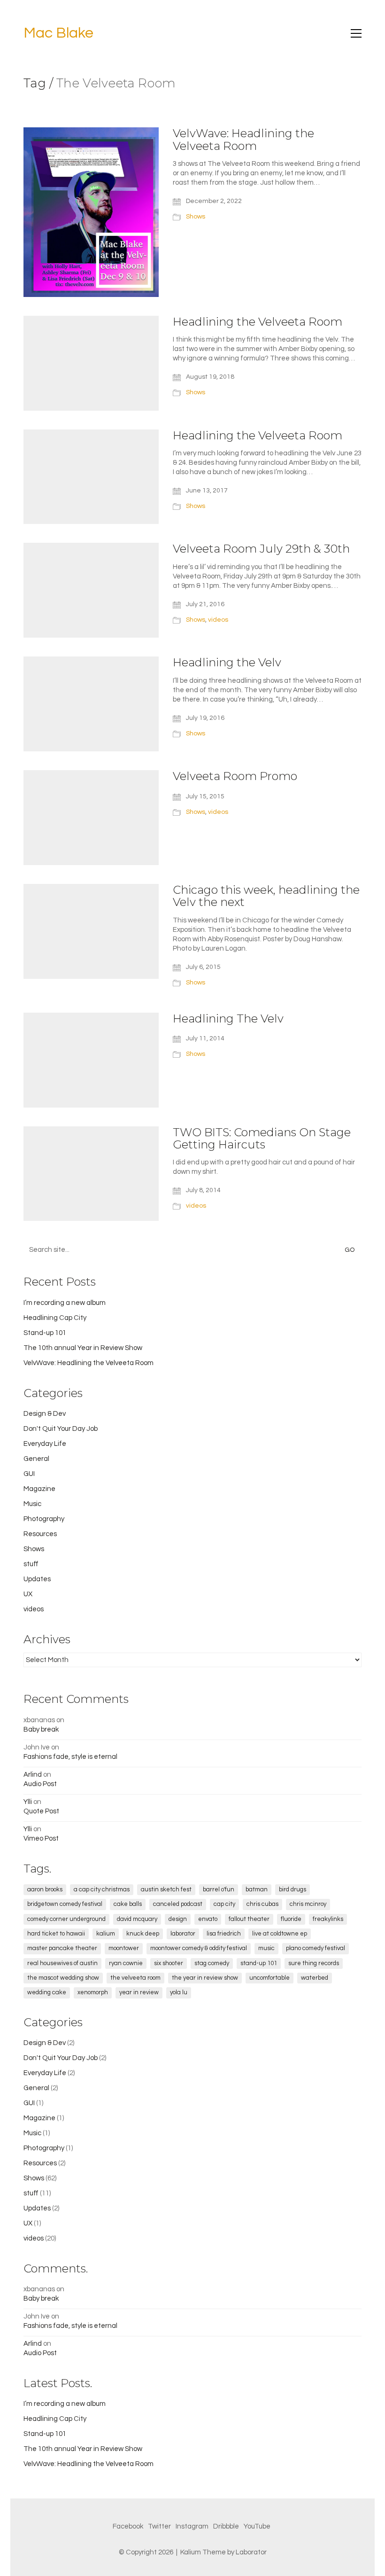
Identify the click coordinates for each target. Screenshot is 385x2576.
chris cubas (262, 1904)
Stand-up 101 (45, 1333)
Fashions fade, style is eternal (70, 1757)
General (36, 1459)
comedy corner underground (66, 1919)
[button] (356, 33)
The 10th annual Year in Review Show (83, 1348)
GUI (29, 1474)
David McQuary (137, 1919)
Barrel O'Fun (219, 1889)
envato (208, 1919)
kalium (106, 1934)
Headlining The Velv (228, 1019)
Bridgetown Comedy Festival (65, 1904)
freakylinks (328, 1919)
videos (218, 620)
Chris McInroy (308, 1904)
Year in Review (139, 1992)
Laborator (251, 2552)
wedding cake (47, 1992)
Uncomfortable (269, 1978)
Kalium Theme (203, 2552)
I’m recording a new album (65, 1303)
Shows (196, 217)
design (178, 1919)
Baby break (41, 1729)
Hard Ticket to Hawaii (56, 1934)
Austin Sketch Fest (166, 1889)
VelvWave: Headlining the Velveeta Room (243, 140)
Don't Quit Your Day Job (61, 1429)
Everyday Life (45, 1444)
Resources (40, 1534)
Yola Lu (179, 1992)
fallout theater (249, 1919)
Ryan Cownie (126, 1963)
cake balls (128, 1904)
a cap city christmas (102, 1889)
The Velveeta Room (135, 1978)
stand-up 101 (259, 1963)
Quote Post (41, 1811)
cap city (224, 1904)
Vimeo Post (41, 1838)
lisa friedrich (224, 1934)
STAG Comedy (212, 1963)
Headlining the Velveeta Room (258, 322)
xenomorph (93, 1992)
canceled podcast (178, 1904)
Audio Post (40, 1784)
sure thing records (314, 1963)
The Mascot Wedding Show (63, 1978)
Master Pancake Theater (62, 1948)
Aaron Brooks (45, 1889)
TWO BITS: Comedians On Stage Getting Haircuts (262, 1139)
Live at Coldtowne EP (280, 1934)
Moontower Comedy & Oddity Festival (199, 1948)
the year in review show (205, 1978)
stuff (31, 1564)
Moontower (124, 1948)
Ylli (28, 1802)
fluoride (291, 1919)
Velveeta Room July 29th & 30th (261, 549)
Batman (257, 1889)
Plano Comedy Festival (316, 1948)
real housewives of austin (62, 1963)
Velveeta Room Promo (235, 776)
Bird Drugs (293, 1889)
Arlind (33, 1775)
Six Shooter (169, 1963)
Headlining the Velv (227, 663)
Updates (37, 1579)
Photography (44, 1519)
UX (28, 1594)
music (266, 1948)
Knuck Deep (143, 1934)
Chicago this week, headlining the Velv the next (266, 896)
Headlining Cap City (55, 1318)
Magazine (39, 1489)
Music (32, 1504)
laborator (183, 1934)
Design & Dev (45, 1414)
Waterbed (315, 1978)
